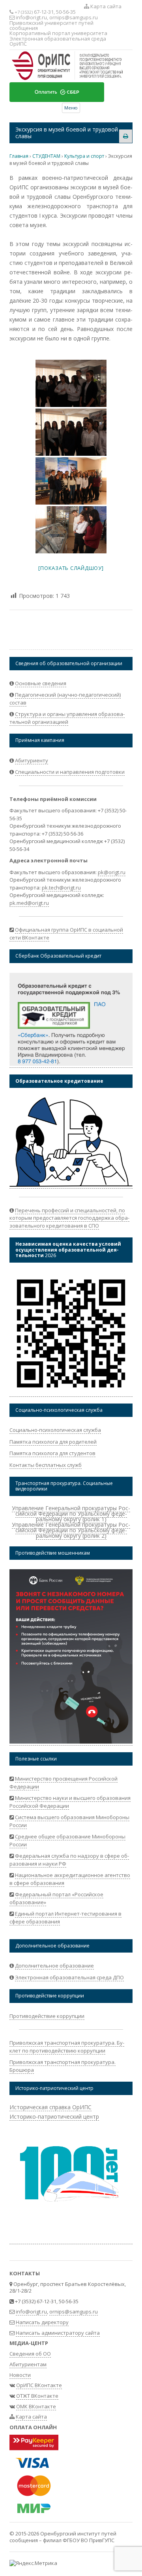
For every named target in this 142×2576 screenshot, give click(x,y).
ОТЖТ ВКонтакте (37, 2396)
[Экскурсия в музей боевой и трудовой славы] (71, 383)
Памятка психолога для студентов (52, 1453)
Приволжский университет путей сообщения (51, 25)
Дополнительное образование (54, 1966)
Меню (71, 108)
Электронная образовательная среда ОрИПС (58, 41)
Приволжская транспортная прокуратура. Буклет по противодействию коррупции (67, 2047)
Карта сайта (105, 6)
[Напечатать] (126, 136)
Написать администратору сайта (58, 2333)
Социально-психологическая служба (55, 1430)
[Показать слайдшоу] (71, 568)
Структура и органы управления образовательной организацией (67, 718)
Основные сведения (41, 683)
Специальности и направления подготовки (70, 772)
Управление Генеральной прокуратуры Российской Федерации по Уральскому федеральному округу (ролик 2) (71, 1530)
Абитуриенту (32, 760)
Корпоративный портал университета (58, 33)
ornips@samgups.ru (74, 17)
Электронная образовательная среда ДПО (69, 1977)
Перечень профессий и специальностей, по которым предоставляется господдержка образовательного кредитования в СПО (69, 1218)
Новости (20, 2375)
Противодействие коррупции (47, 2016)
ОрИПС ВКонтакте (39, 2385)
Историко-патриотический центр (54, 2116)
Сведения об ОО (30, 2354)
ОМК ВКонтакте (36, 2406)
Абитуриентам (28, 2364)
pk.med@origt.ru (29, 903)
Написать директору (42, 2322)
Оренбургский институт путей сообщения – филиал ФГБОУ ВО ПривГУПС (63, 2537)
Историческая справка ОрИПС (50, 2107)
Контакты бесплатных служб (46, 1465)
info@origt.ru (31, 17)
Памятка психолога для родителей (53, 1442)
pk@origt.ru (112, 872)
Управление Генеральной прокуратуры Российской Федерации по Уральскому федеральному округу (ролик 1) (71, 1514)
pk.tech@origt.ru (61, 888)
